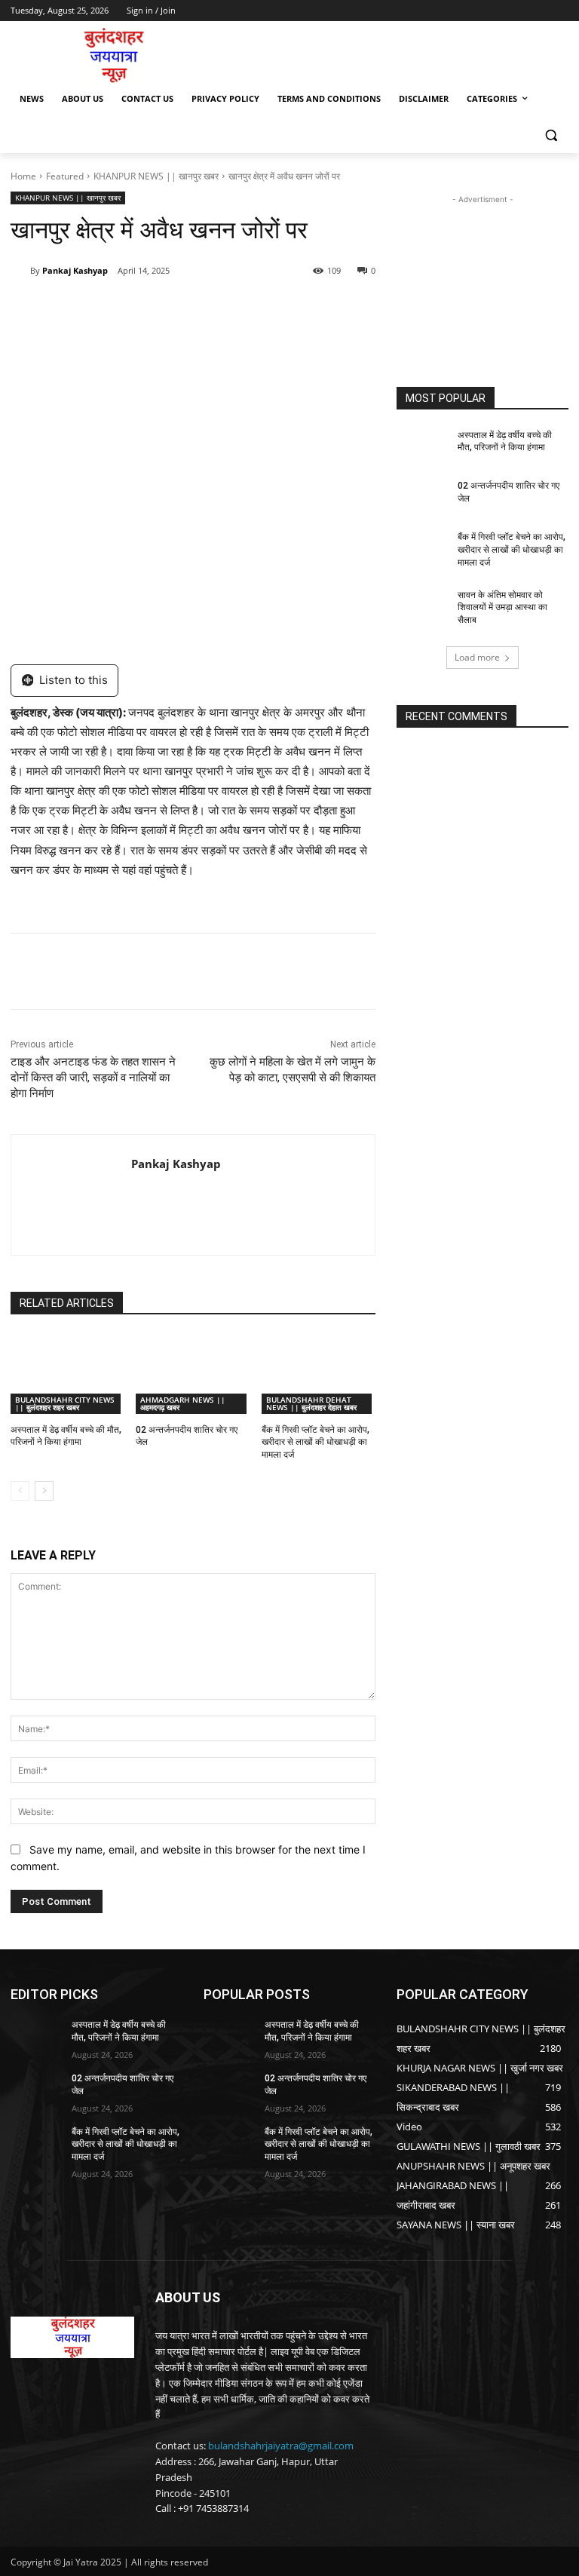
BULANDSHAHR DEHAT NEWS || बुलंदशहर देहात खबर (311, 1403)
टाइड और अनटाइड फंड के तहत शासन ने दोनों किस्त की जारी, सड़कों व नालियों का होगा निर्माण (93, 1078)
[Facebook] (115, 309)
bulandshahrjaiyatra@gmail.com (281, 2446)
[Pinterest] (184, 309)
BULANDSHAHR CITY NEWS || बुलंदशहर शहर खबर (65, 1403)
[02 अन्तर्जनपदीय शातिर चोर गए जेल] (193, 1374)
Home (23, 176)
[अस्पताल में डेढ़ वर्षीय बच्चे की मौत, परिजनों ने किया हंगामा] (67, 1374)
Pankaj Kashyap (75, 270)
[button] (551, 135)
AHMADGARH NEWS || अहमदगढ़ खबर (183, 1403)
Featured (65, 176)
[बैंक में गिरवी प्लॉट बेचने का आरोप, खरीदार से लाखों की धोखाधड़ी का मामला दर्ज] (319, 1374)
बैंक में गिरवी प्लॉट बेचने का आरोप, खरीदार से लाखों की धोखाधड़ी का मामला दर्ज (316, 1443)
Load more (477, 657)
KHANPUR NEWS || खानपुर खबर (156, 176)
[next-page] (44, 1491)
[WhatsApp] (219, 309)
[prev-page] (20, 1491)
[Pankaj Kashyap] (20, 271)
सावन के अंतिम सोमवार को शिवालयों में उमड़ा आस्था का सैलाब (502, 608)
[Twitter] (149, 309)
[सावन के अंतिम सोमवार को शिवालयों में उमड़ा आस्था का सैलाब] (422, 607)
